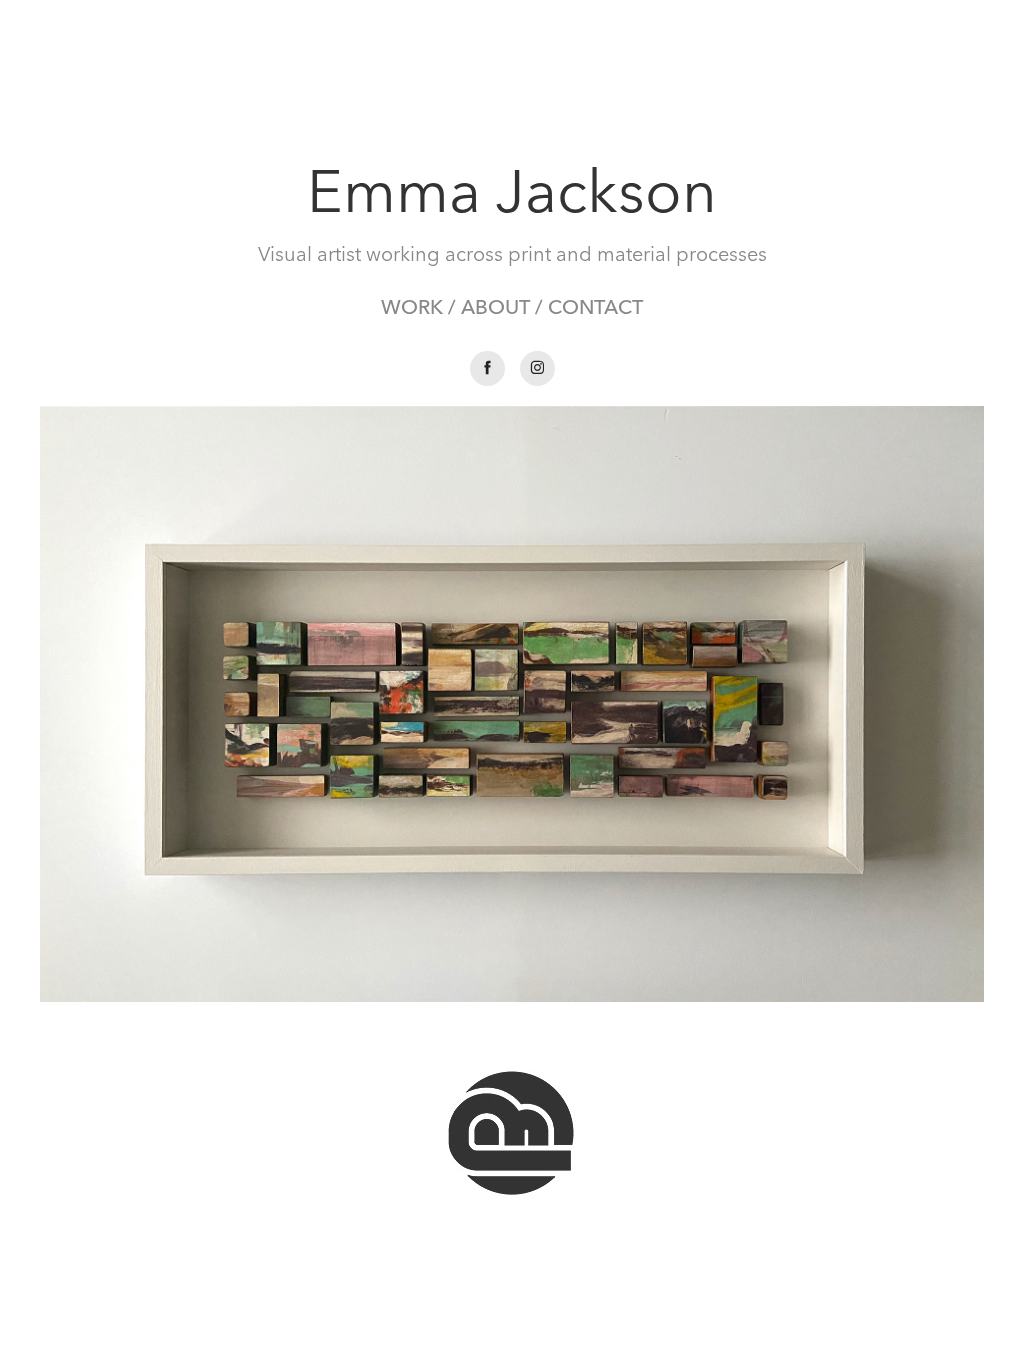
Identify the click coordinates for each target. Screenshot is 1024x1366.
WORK (412, 306)
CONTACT (595, 306)
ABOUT (495, 306)
